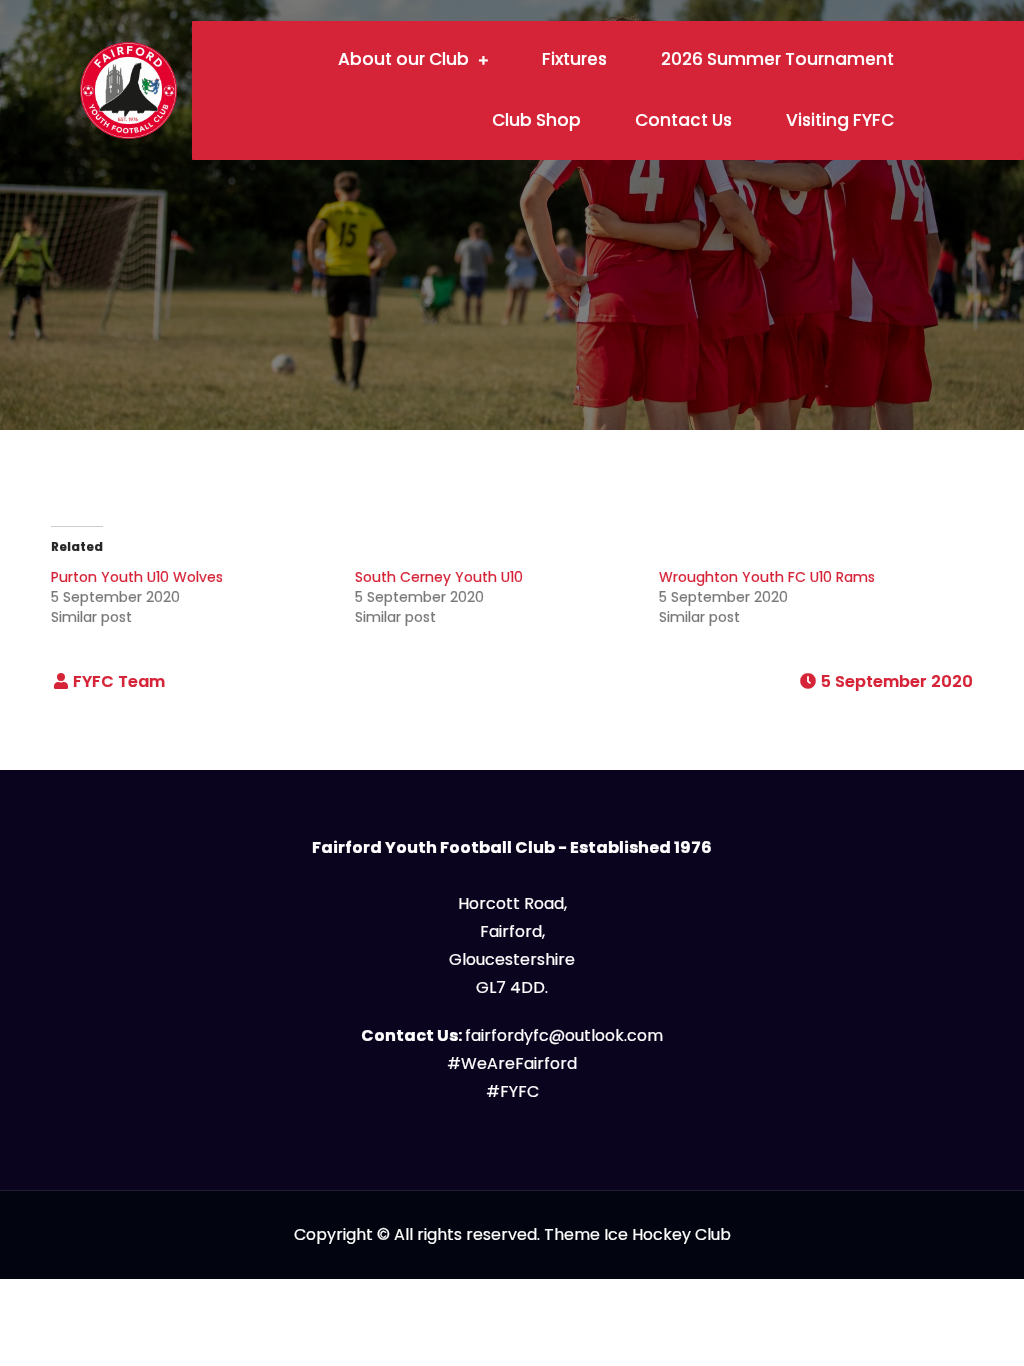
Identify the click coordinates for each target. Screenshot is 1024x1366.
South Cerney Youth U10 (439, 577)
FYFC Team (119, 681)
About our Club (403, 59)
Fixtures (574, 59)
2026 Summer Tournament (777, 59)
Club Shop (536, 120)
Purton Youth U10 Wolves (137, 577)
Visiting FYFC (840, 120)
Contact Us (683, 120)
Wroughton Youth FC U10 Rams (767, 577)
